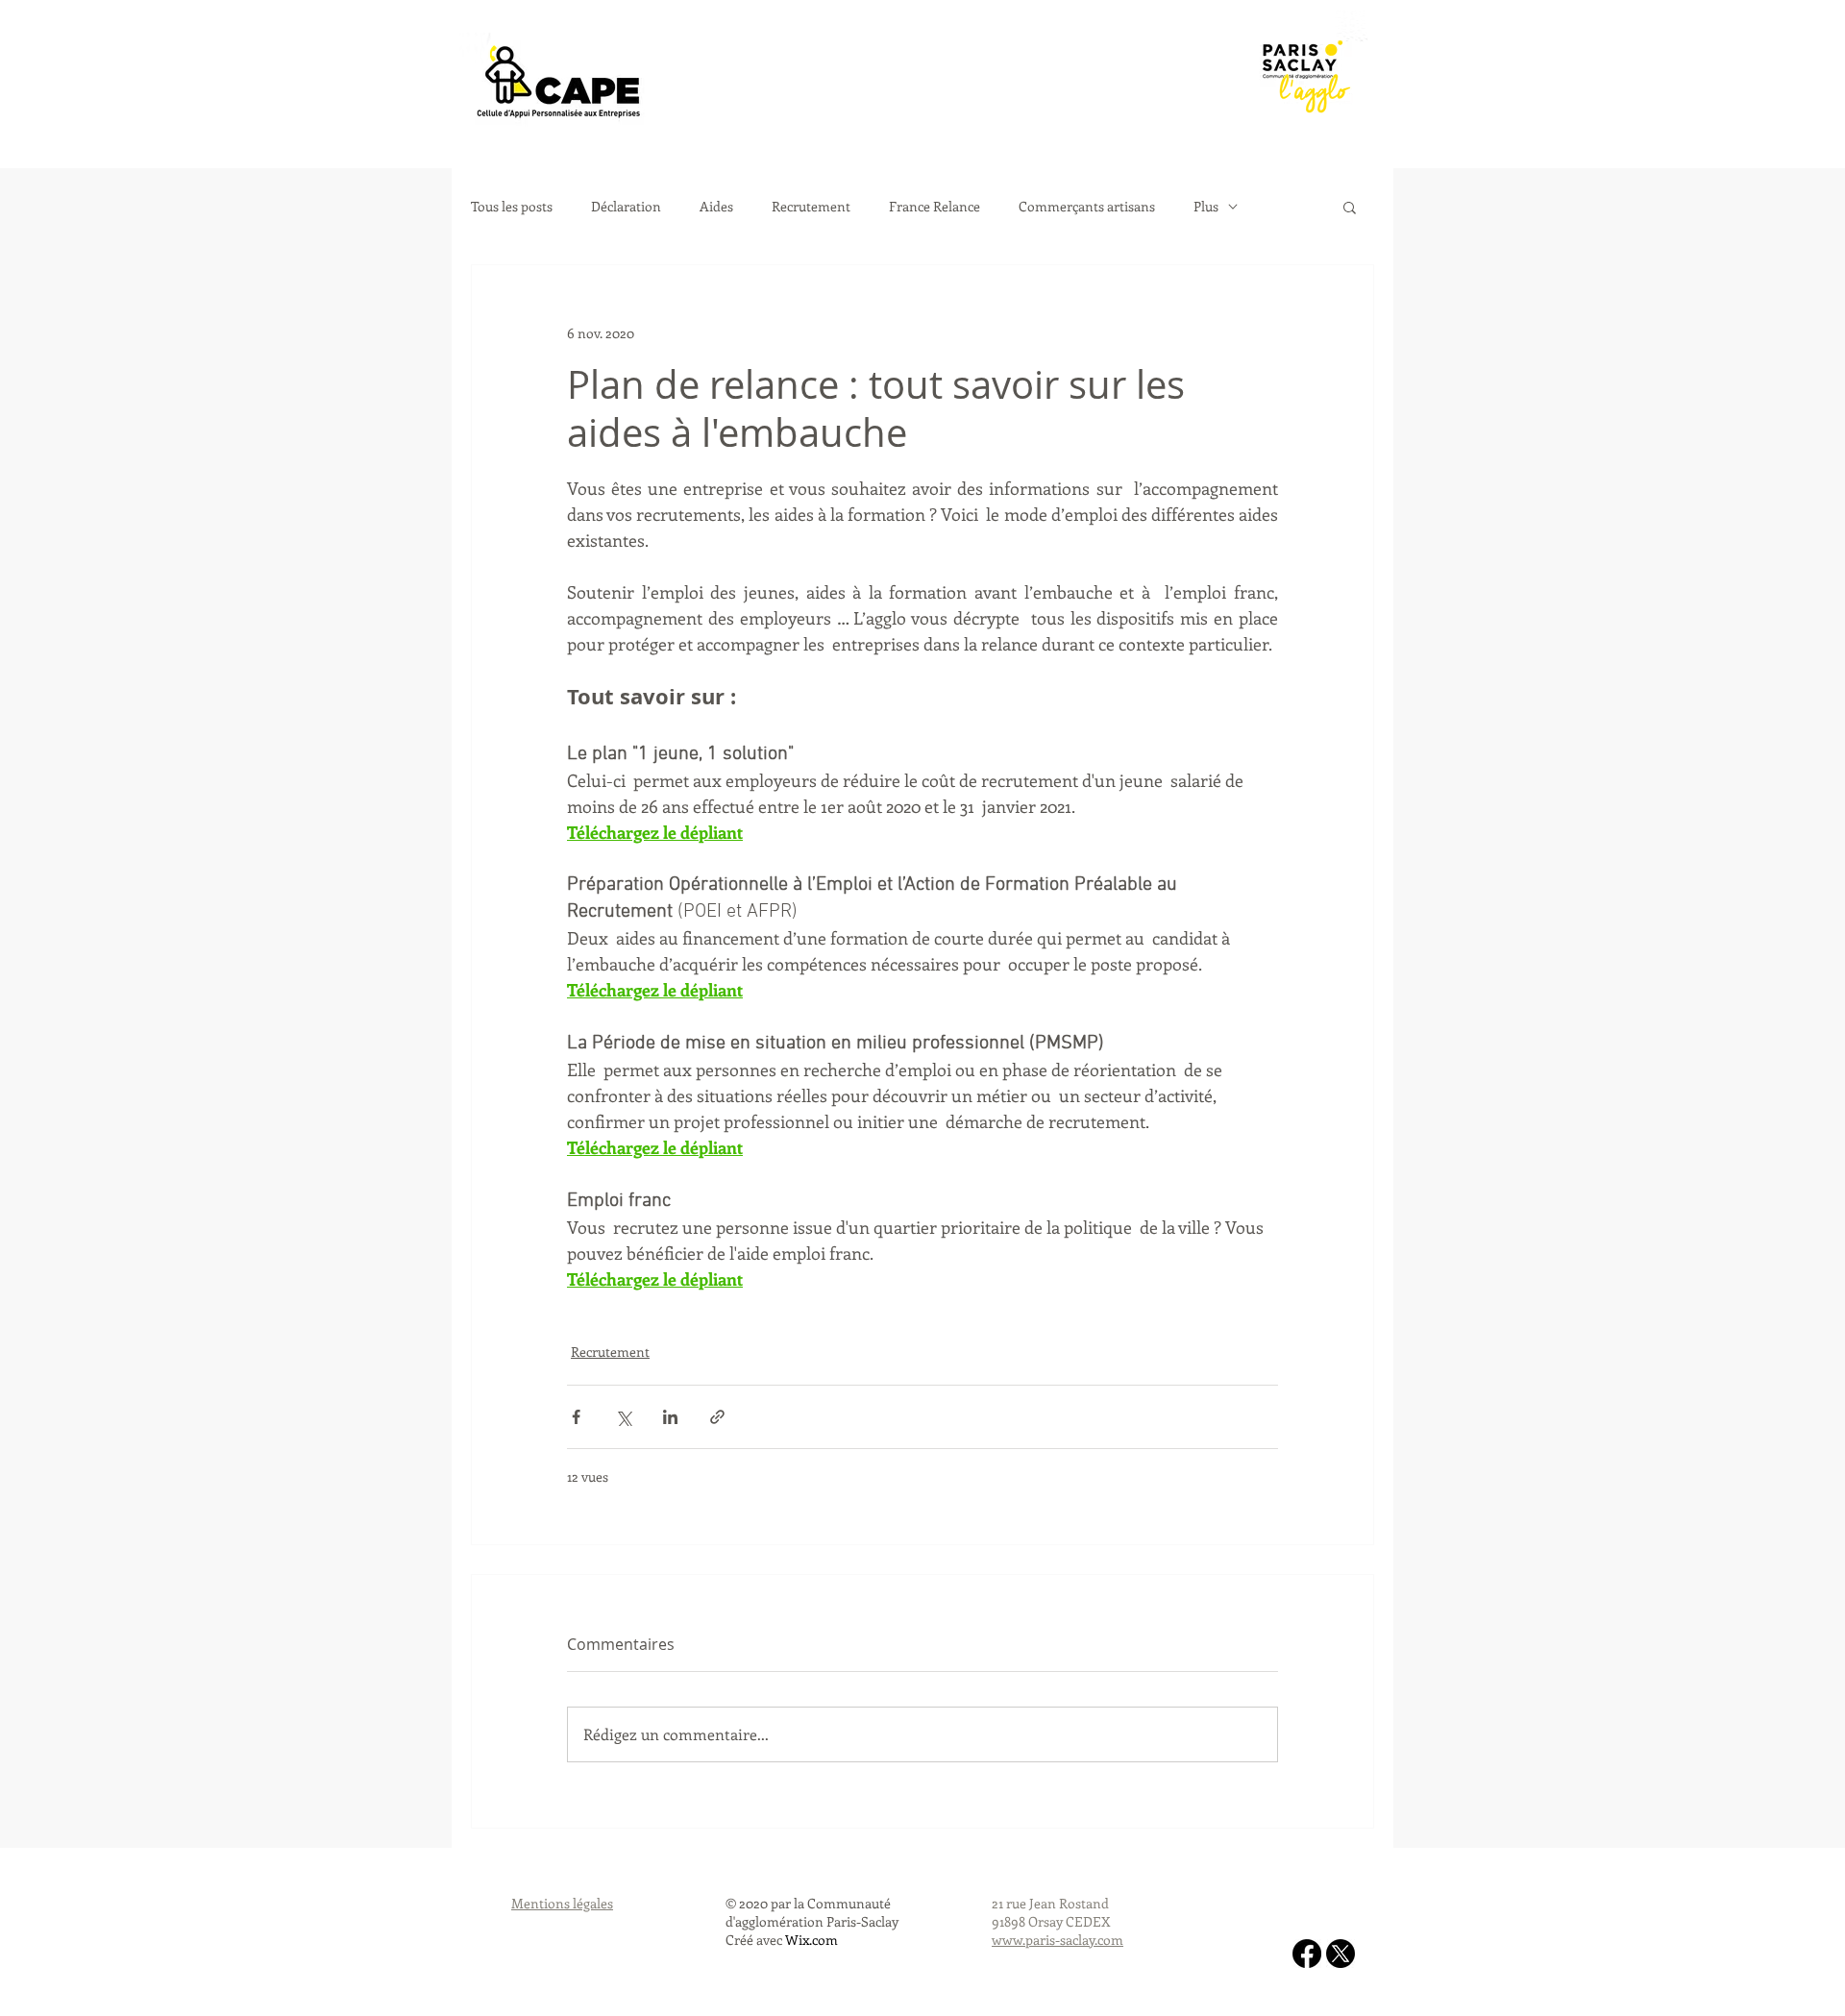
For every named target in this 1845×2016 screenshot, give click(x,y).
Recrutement (811, 207)
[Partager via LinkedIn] (670, 1417)
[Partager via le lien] (717, 1417)
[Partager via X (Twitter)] (623, 1417)
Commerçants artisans (1087, 207)
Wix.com (812, 1940)
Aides (716, 207)
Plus (1206, 207)
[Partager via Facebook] (576, 1417)
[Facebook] (1307, 1954)
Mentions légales (562, 1903)
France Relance (935, 207)
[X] (1341, 1954)
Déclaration (626, 207)
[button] (1350, 207)
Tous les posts (512, 207)
